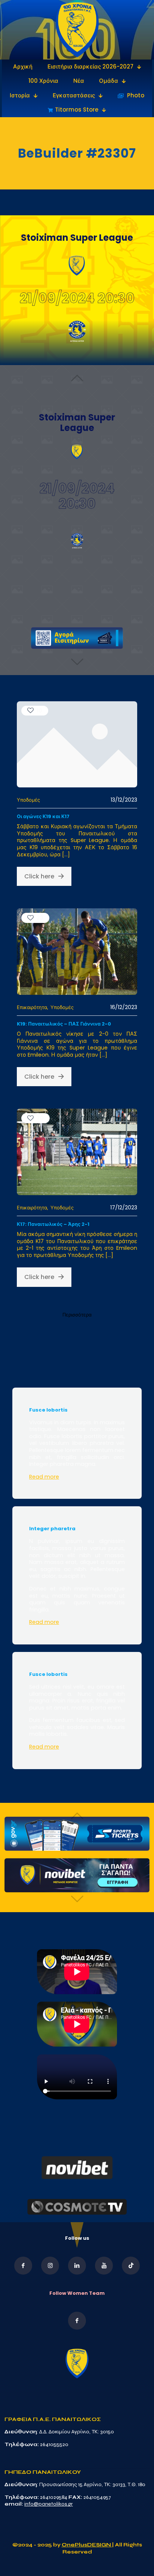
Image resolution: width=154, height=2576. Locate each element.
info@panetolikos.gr (49, 2504)
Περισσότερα (77, 1315)
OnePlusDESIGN (87, 2545)
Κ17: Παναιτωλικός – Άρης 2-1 (53, 1224)
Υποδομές (28, 800)
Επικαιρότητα (32, 1007)
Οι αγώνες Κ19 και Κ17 (43, 816)
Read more (44, 1477)
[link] (77, 30)
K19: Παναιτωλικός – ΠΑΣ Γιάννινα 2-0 (64, 1024)
